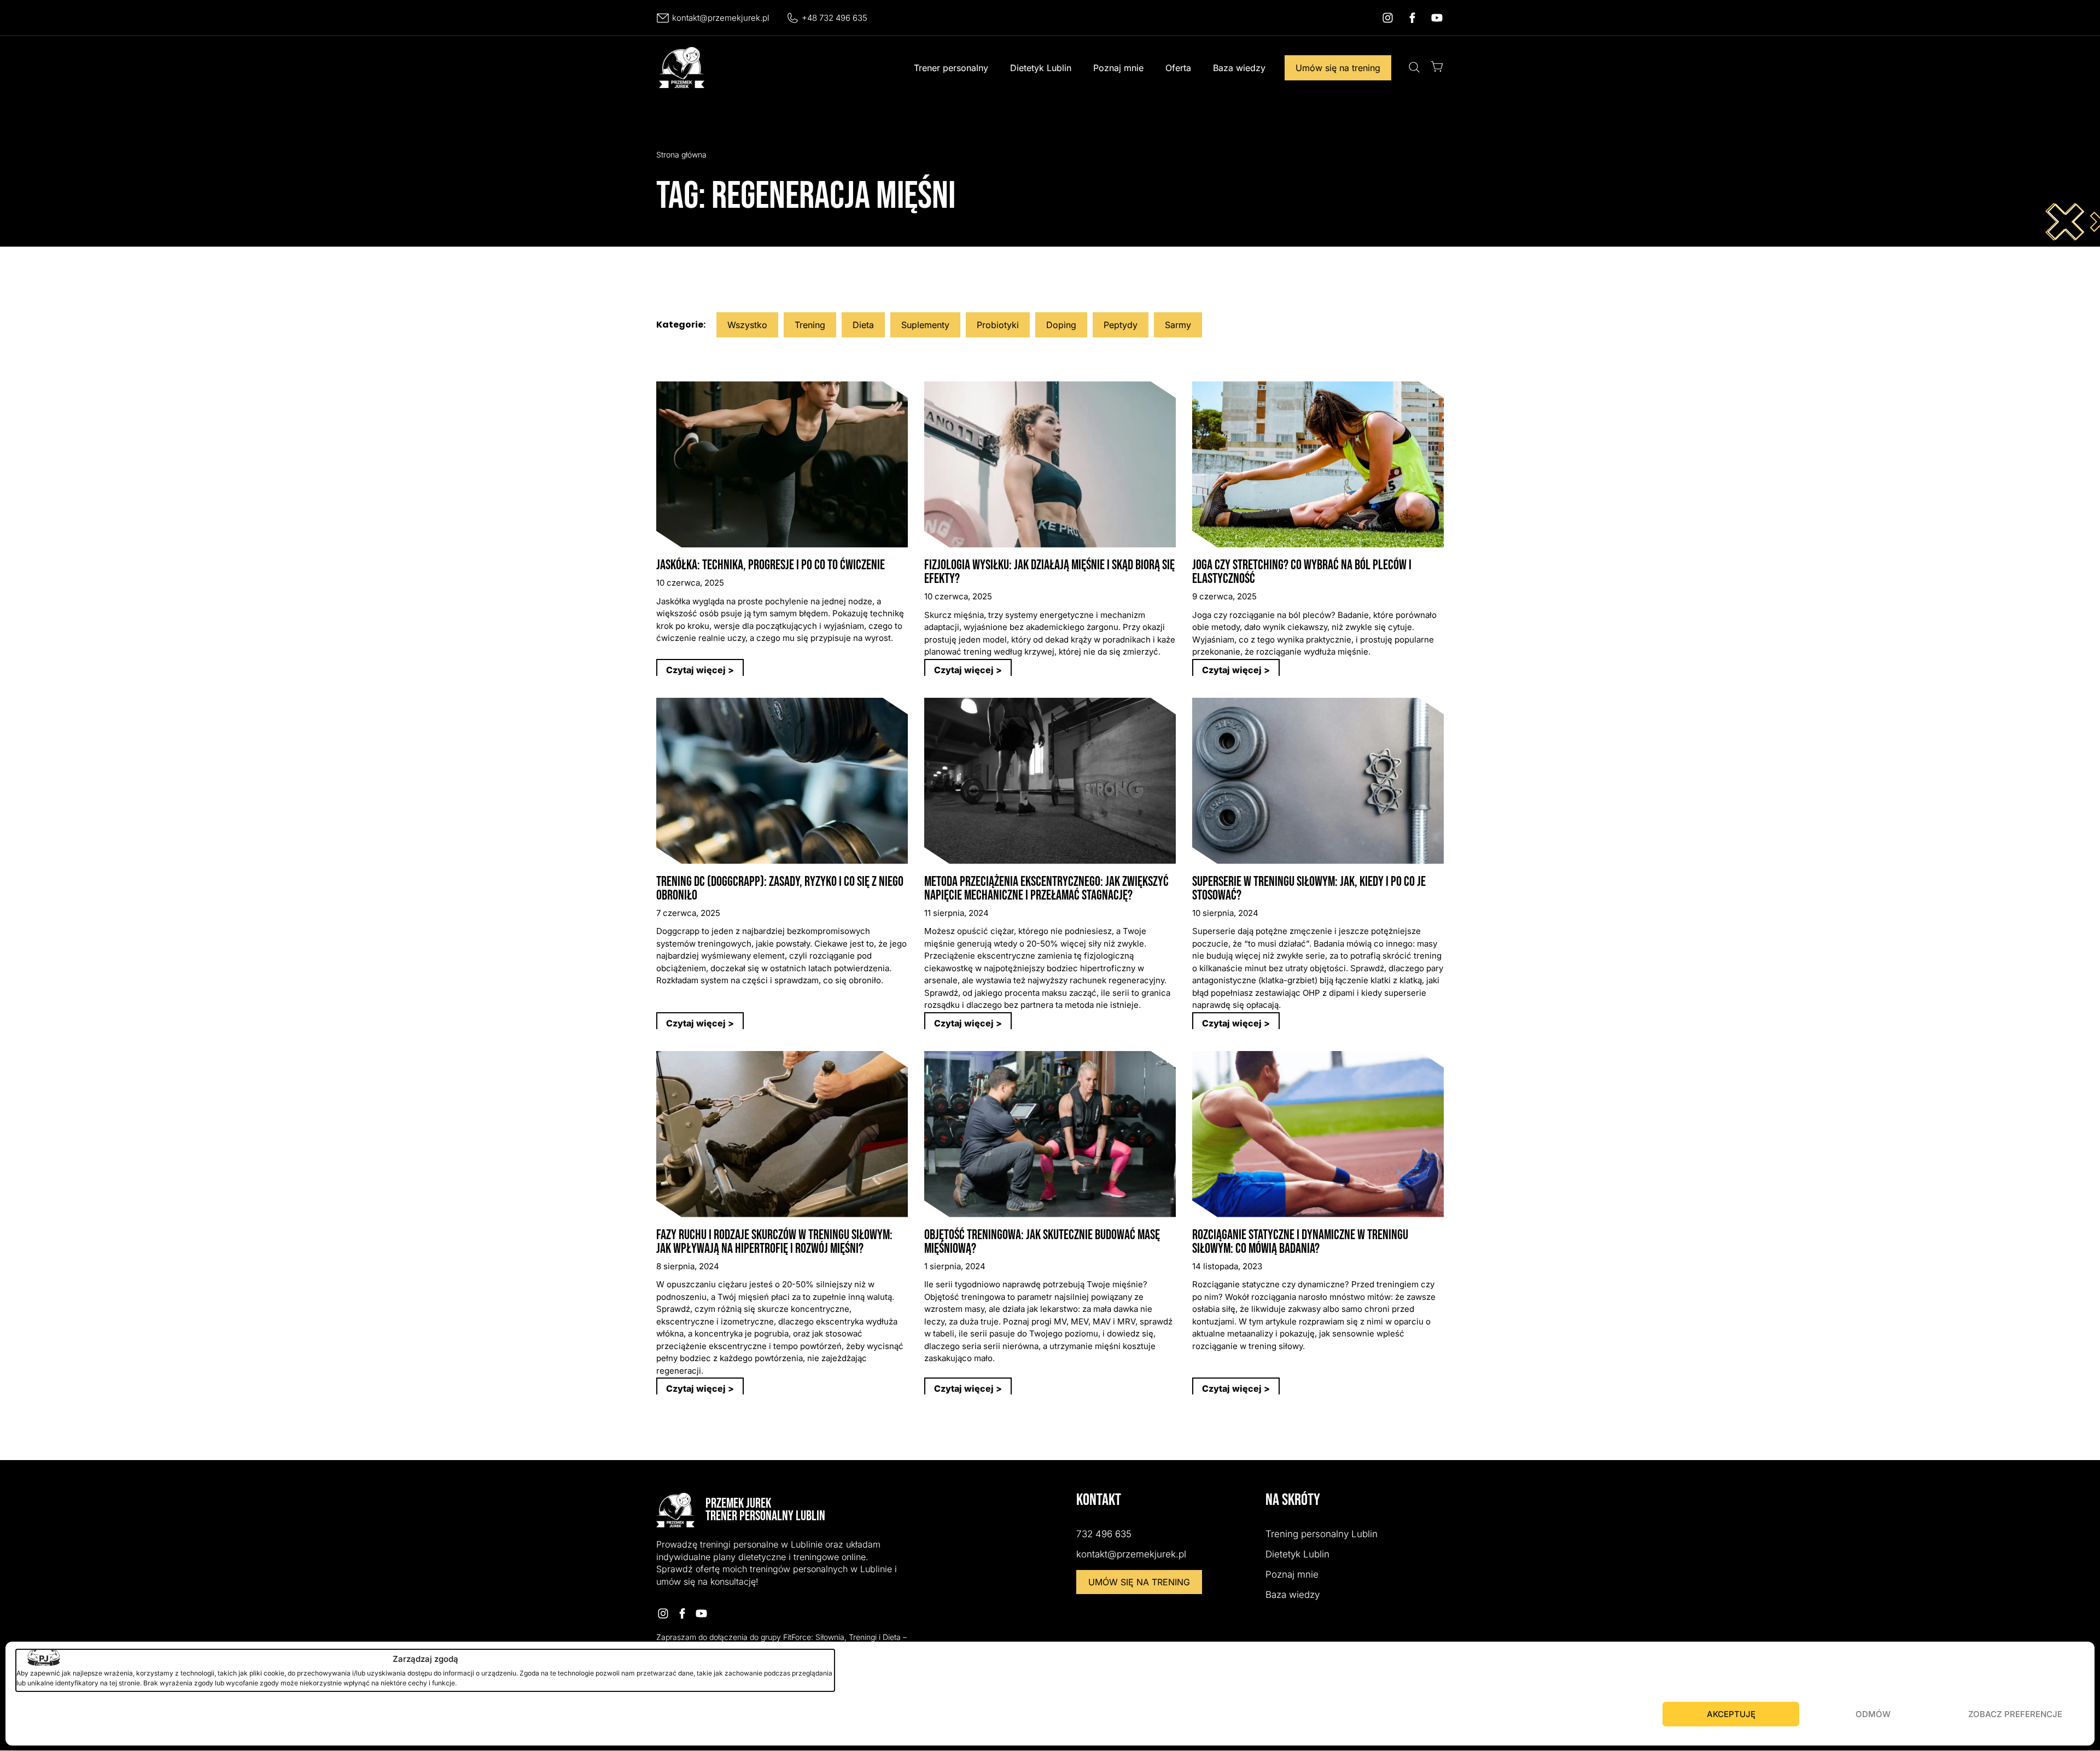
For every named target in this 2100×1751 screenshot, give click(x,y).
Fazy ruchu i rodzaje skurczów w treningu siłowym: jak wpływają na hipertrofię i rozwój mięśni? (774, 1242)
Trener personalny (951, 68)
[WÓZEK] (1437, 66)
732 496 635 (1104, 1534)
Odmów (1873, 1714)
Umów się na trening (1338, 68)
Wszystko (747, 325)
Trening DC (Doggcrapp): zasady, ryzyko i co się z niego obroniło (780, 889)
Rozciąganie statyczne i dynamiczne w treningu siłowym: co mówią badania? (1300, 1242)
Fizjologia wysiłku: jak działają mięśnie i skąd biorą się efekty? (1049, 572)
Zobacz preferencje (2015, 1714)
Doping (1061, 325)
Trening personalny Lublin (1322, 1534)
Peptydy (1121, 325)
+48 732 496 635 (835, 18)
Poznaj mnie (1118, 68)
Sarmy (1178, 325)
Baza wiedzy (1239, 68)
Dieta (863, 325)
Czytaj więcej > (700, 670)
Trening (810, 325)
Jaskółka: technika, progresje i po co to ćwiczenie (771, 565)
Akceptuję (1731, 1714)
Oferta (1178, 68)
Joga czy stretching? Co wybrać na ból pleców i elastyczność (1302, 572)
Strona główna (681, 154)
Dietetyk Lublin (1041, 68)
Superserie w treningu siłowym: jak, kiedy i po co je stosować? (1309, 889)
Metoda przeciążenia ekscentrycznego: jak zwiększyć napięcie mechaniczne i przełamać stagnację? (1046, 889)
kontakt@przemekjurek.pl (721, 18)
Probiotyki (998, 325)
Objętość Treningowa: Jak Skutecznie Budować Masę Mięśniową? (1042, 1242)
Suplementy (925, 325)
